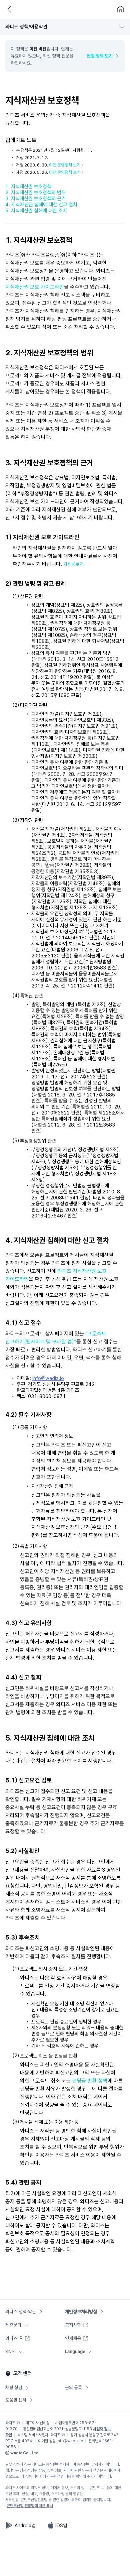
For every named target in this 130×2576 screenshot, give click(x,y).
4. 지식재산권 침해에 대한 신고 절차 (41, 205)
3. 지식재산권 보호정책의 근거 (35, 199)
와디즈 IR (14, 2338)
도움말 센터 (16, 2400)
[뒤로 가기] (9, 9)
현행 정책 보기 (100, 56)
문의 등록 (73, 2387)
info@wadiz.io (48, 1378)
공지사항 (73, 2325)
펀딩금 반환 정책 (90, 2081)
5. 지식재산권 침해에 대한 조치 (36, 211)
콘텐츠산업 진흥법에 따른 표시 (30, 2506)
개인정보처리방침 (81, 2312)
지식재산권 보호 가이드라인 (35, 287)
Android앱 (25, 2526)
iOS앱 (61, 2526)
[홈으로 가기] (121, 9)
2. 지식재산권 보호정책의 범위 (35, 193)
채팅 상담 (14, 2387)
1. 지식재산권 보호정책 (28, 187)
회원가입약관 (24, 34)
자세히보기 (73, 564)
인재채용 (73, 2338)
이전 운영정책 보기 (65, 165)
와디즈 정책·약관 (21, 2312)
